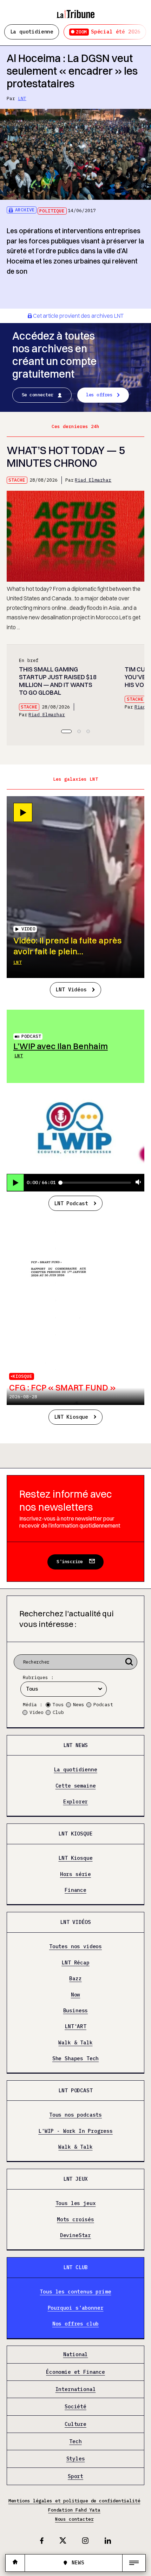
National (76, 2355)
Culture (75, 2424)
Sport (75, 2476)
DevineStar (75, 2236)
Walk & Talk (75, 2043)
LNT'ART (75, 2027)
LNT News (76, 1745)
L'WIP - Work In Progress (75, 2131)
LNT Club (76, 2267)
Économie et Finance (75, 2372)
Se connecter (38, 395)
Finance (75, 1890)
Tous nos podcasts (75, 2115)
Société (75, 2407)
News (79, 1705)
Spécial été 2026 (108, 32)
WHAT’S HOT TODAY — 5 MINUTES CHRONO (66, 457)
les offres (99, 395)
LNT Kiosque (71, 1417)
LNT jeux (76, 2179)
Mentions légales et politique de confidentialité (74, 2501)
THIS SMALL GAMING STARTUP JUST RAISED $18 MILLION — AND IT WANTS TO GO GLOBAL (58, 681)
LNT (22, 98)
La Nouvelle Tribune (75, 11)
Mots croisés (75, 2220)
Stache (17, 480)
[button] (66, 731)
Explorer (76, 1802)
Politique (52, 211)
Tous (58, 1705)
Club (58, 1712)
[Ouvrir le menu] (134, 2563)
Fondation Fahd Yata (74, 2510)
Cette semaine (76, 1786)
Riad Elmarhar (93, 480)
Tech (75, 2442)
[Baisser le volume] (138, 1182)
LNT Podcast (71, 1203)
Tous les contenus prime (75, 2292)
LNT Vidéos (71, 989)
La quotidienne (32, 32)
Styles (76, 2459)
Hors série (75, 1874)
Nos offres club (75, 2324)
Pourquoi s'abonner (76, 2308)
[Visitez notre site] (15, 2563)
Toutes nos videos (75, 1947)
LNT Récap (75, 1963)
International (76, 2389)
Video (37, 1712)
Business (76, 2011)
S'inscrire (70, 1562)
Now (75, 1995)
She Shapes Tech (75, 2059)
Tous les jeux (76, 2203)
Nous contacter (74, 2519)
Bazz (75, 1979)
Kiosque (22, 1376)
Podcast (31, 1036)
